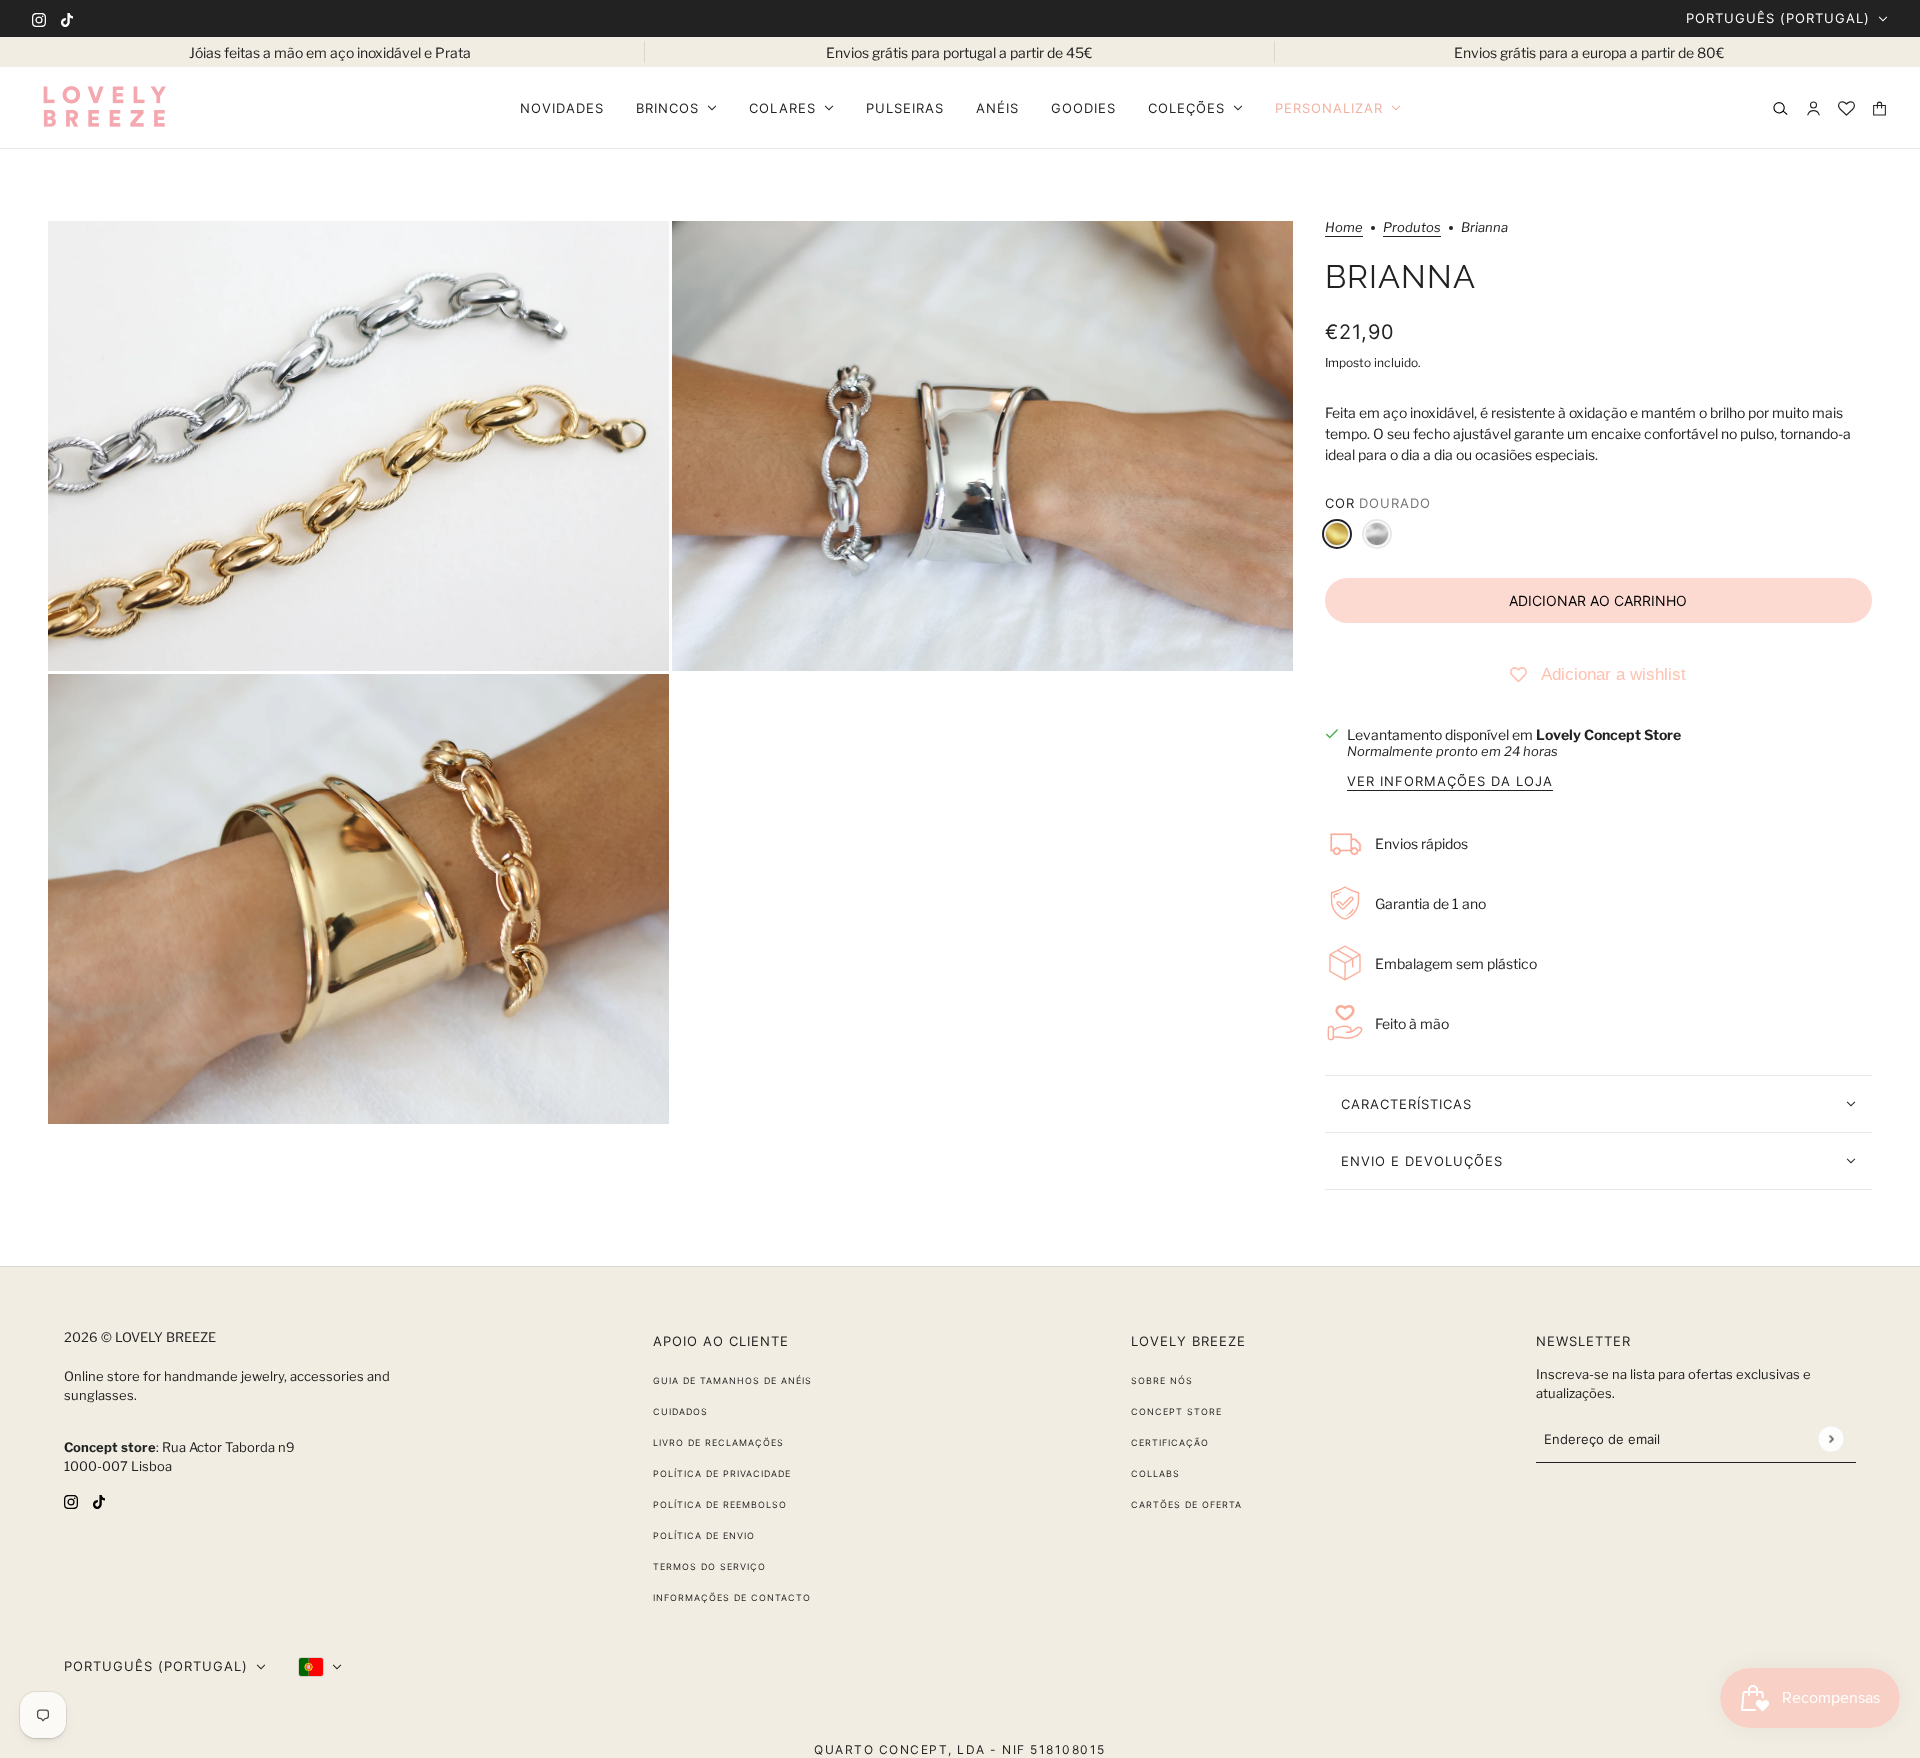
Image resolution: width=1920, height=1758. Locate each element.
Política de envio (704, 1535)
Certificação (1170, 1442)
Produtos (1412, 228)
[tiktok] (67, 18)
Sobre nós (1162, 1380)
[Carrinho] (1879, 108)
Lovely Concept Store (1608, 734)
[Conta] (1813, 108)
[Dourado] (1337, 534)
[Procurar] (1780, 108)
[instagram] (39, 18)
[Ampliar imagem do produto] (358, 446)
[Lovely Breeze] (104, 108)
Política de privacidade (722, 1473)
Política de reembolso (720, 1504)
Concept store (1176, 1411)
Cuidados (680, 1411)
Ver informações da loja (1450, 782)
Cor (1378, 503)
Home (1344, 228)
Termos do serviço (709, 1566)
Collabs (1155, 1473)
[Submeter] (1830, 1438)
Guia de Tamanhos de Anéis (732, 1380)
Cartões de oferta (1186, 1504)
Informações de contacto (732, 1597)
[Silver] (1377, 534)
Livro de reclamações (718, 1442)
